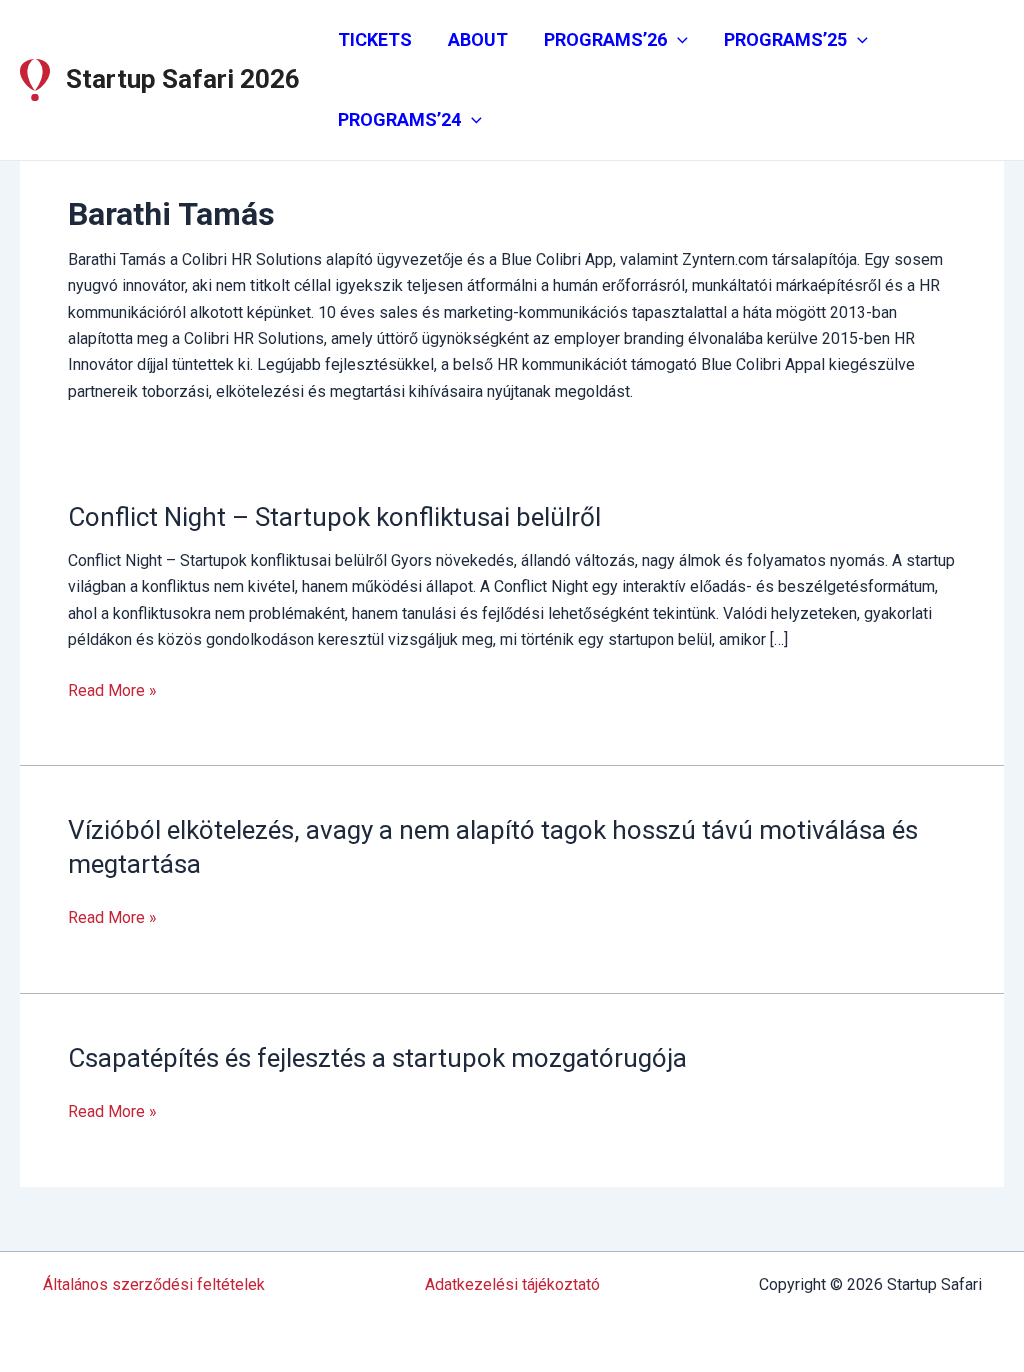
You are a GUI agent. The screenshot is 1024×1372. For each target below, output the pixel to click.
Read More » (112, 692)
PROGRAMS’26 (605, 39)
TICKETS (375, 39)
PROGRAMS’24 (399, 119)
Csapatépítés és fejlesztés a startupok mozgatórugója (377, 1058)
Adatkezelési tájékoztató (512, 1284)
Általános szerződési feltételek (154, 1284)
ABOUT (478, 39)
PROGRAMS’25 (785, 39)
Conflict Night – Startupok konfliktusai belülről (334, 517)
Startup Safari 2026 (183, 79)
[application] (677, 40)
